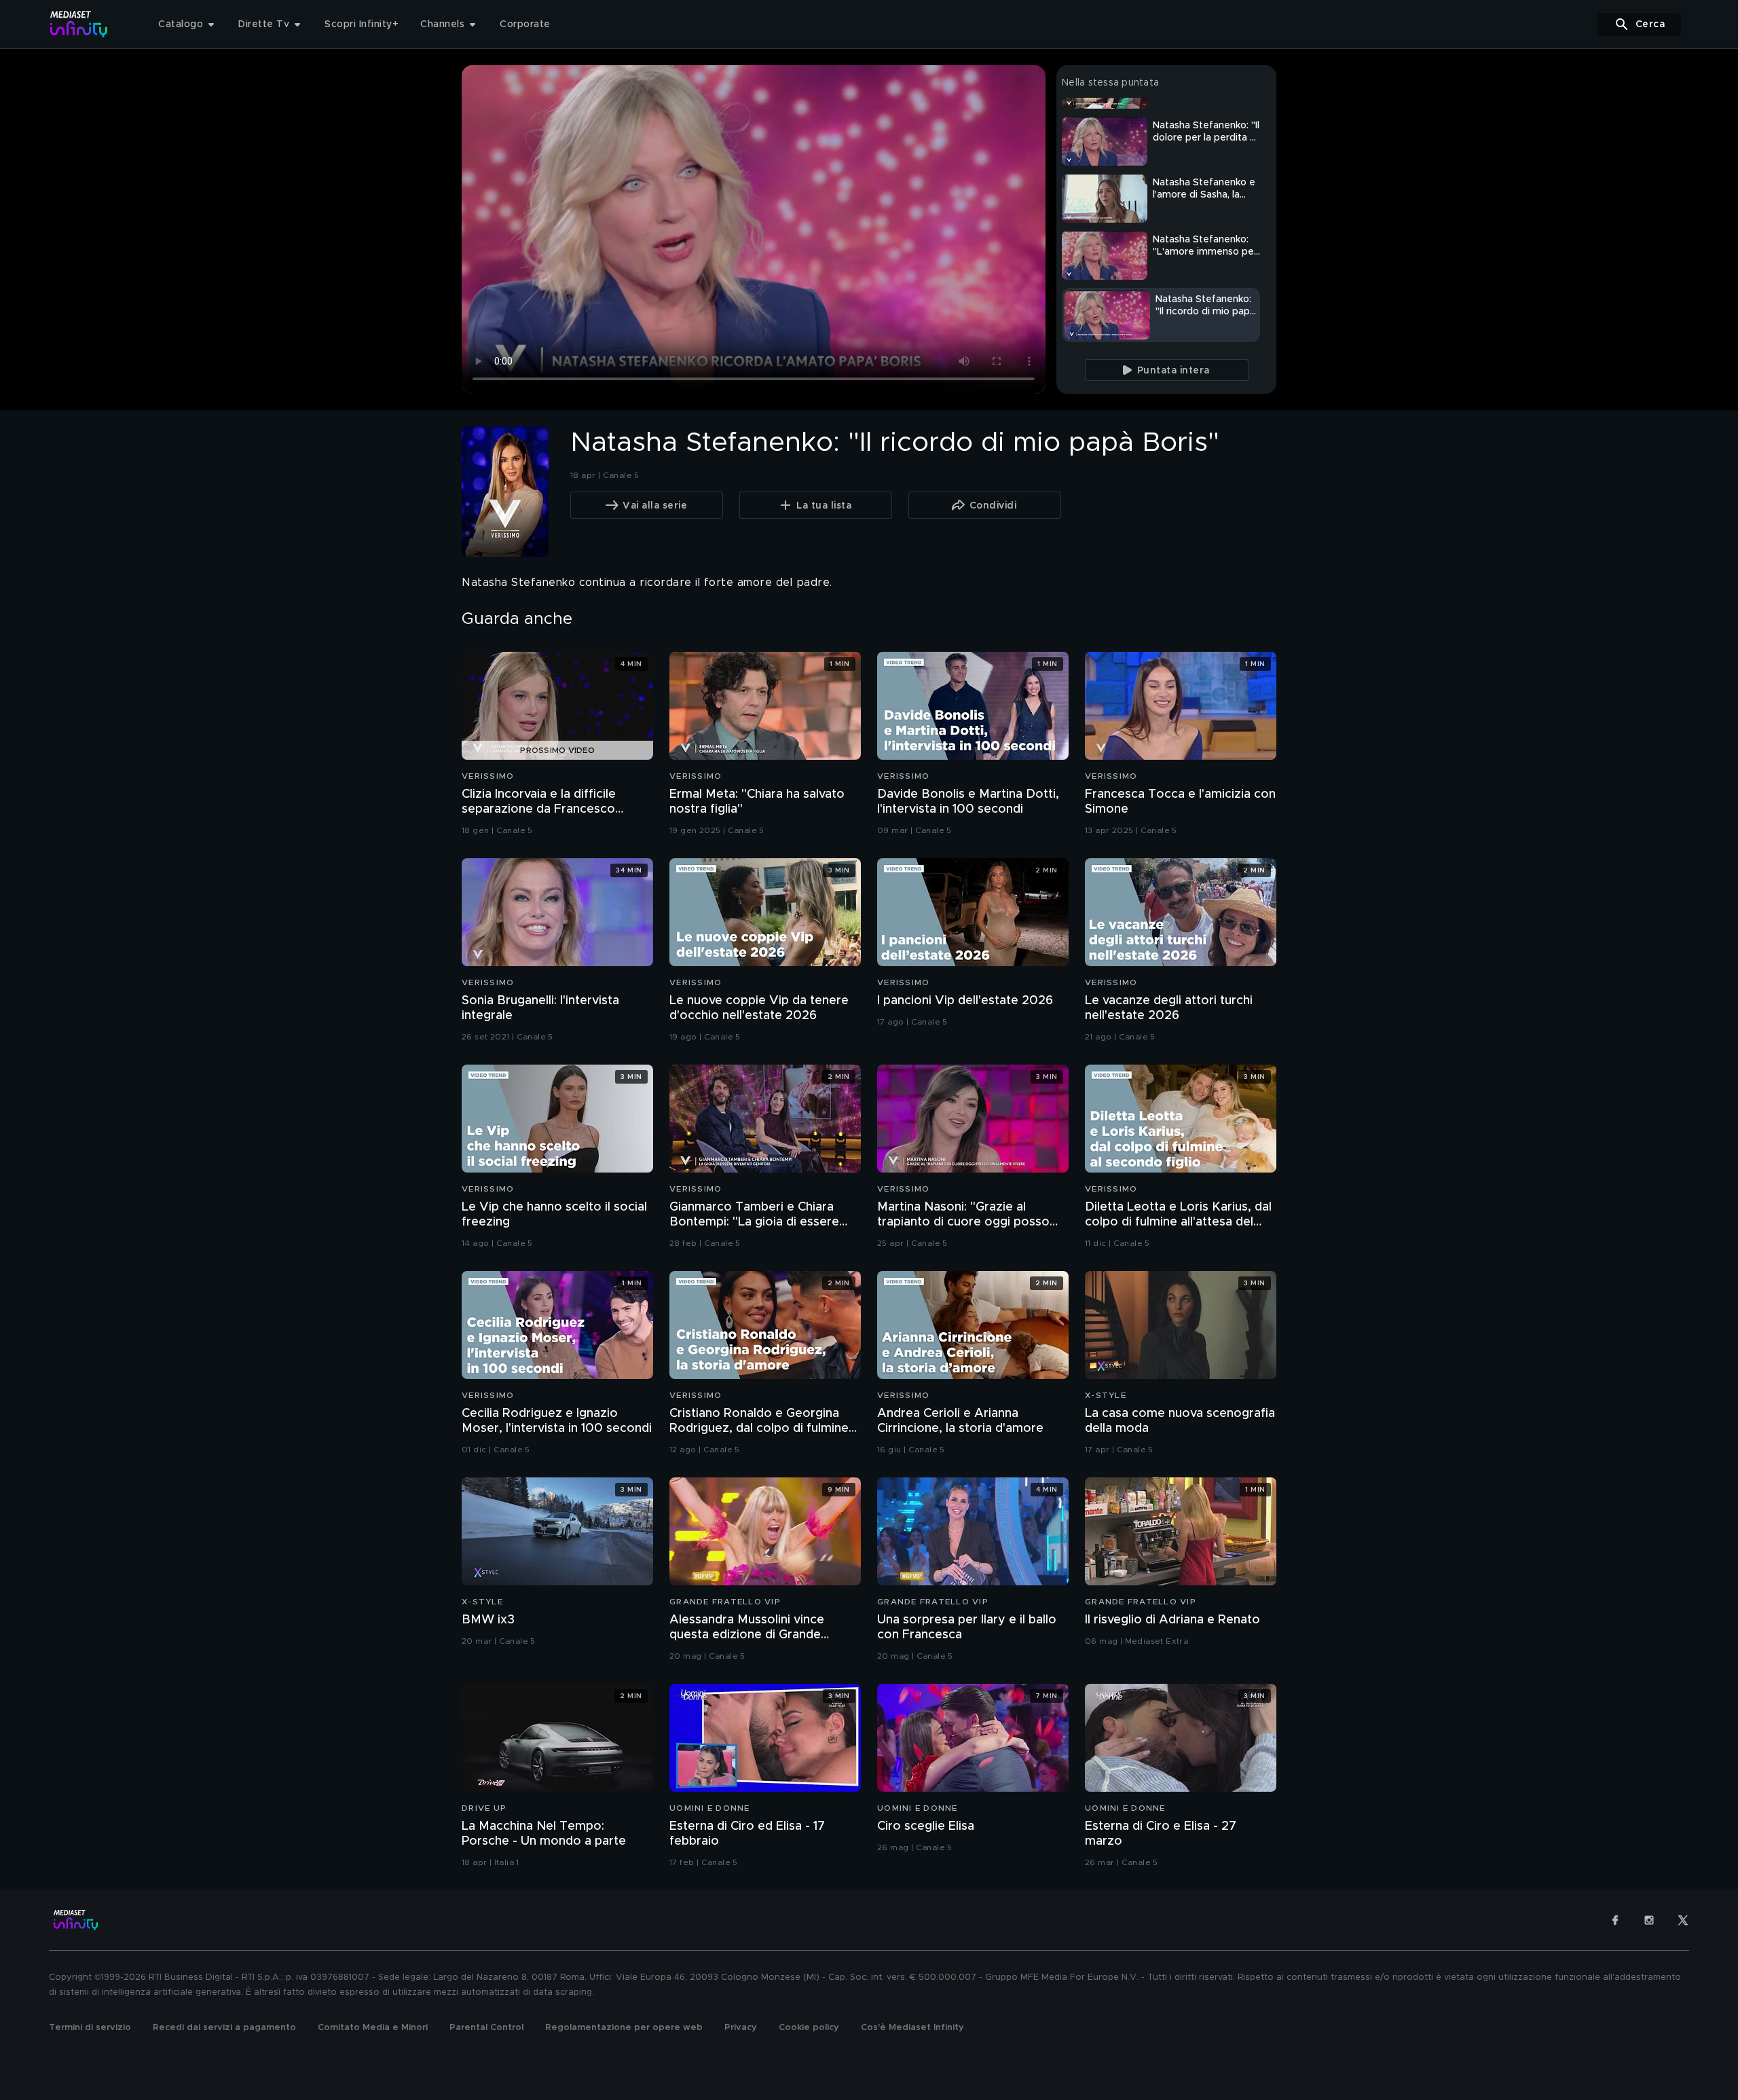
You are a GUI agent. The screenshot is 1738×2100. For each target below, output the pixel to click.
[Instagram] (1649, 1920)
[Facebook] (1615, 1920)
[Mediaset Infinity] (79, 24)
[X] (1683, 1920)
